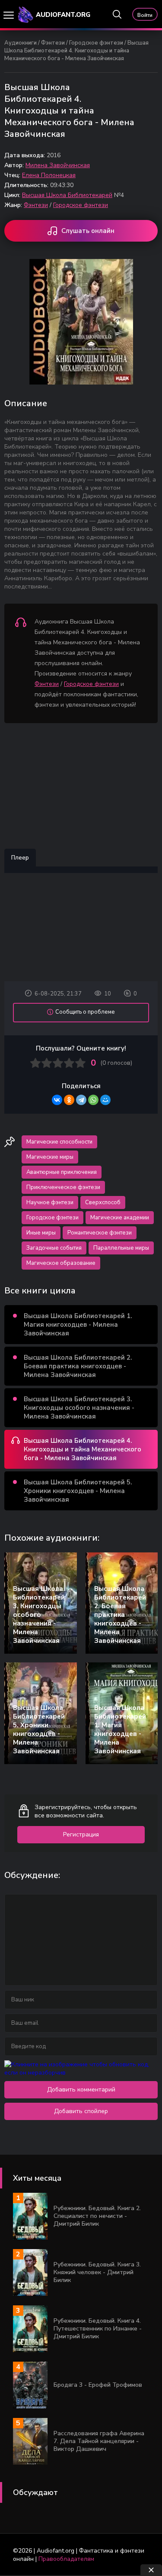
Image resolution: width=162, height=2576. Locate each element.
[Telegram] (81, 1100)
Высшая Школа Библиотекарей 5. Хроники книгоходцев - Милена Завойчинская (78, 1491)
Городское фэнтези (96, 43)
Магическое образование (61, 1263)
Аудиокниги (21, 43)
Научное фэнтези (50, 1202)
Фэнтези (53, 43)
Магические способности (59, 1142)
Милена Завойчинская (58, 165)
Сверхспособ (103, 1202)
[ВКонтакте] (57, 1100)
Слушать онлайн (88, 231)
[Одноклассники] (69, 1100)
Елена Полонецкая (49, 175)
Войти (145, 15)
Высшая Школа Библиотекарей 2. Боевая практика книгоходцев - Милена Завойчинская (78, 1366)
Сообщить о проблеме (85, 1012)
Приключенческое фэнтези (63, 1187)
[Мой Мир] (105, 1100)
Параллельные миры (121, 1248)
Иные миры (41, 1233)
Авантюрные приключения (62, 1172)
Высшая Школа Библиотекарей (67, 195)
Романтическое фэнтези (100, 1233)
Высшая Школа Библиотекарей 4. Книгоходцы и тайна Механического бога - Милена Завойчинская (83, 1449)
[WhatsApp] (93, 1100)
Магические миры (50, 1157)
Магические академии (120, 1218)
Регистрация (81, 1834)
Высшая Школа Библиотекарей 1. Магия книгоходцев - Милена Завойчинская (78, 1325)
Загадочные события (54, 1248)
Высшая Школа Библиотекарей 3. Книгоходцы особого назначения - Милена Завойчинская (79, 1408)
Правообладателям (66, 2559)
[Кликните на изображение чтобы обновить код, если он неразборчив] (81, 2073)
